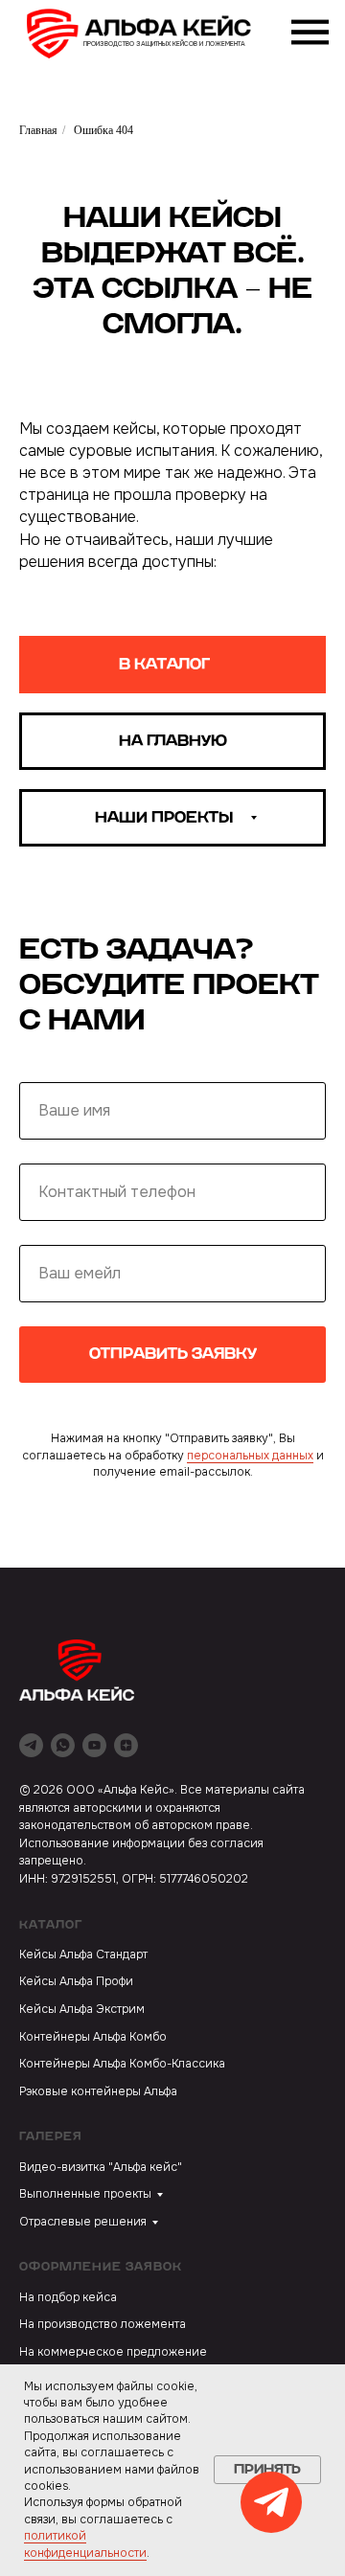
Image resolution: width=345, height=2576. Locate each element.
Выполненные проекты (85, 2194)
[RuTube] (94, 1745)
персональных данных (250, 1456)
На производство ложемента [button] (103, 2324)
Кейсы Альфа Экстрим (82, 2009)
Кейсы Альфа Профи (76, 1981)
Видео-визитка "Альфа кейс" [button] (101, 2167)
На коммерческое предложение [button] (113, 2352)
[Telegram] (31, 1745)
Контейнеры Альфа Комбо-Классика (122, 2064)
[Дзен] (126, 1745)
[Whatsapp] (63, 1745)
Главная (38, 130)
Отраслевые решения (83, 2222)
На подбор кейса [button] (68, 2297)
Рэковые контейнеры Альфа (98, 2091)
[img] (149, 34)
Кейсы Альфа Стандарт (83, 1955)
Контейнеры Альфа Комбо (93, 2037)
